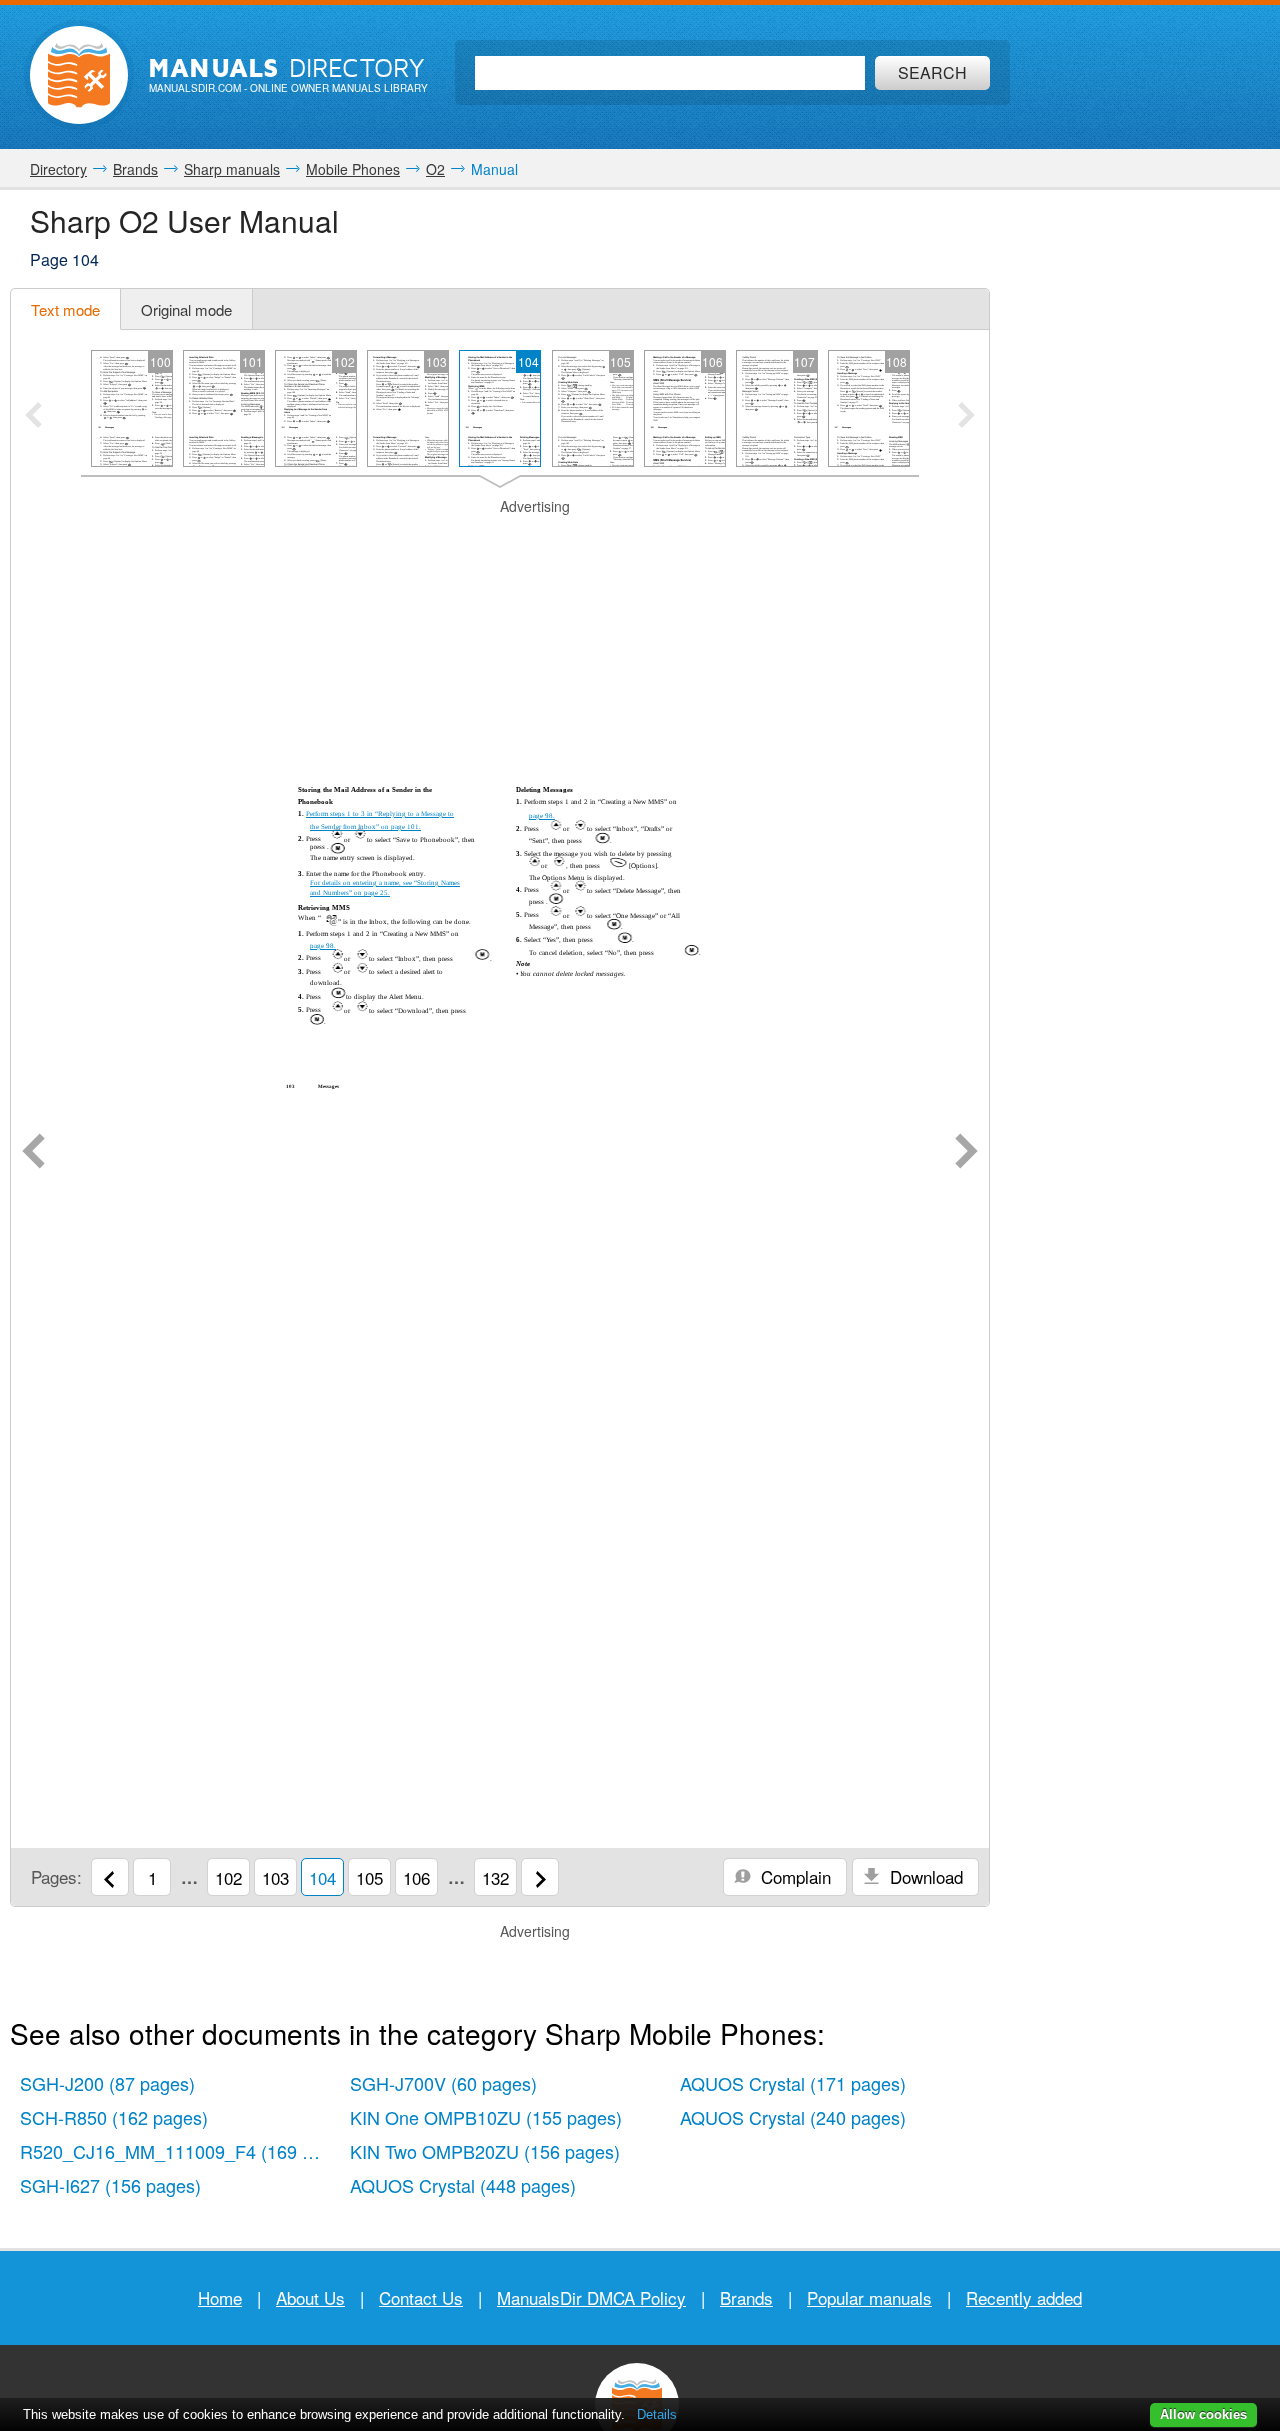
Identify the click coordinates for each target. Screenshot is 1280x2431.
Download (924, 1876)
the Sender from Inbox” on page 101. (365, 827)
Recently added (1024, 2297)
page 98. (323, 946)
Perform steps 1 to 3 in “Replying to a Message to (380, 814)
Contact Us (421, 2297)
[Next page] (966, 1153)
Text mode (65, 309)
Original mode (186, 309)
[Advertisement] (500, 542)
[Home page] (79, 75)
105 (369, 1877)
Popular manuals (869, 2297)
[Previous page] (33, 1153)
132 (495, 1877)
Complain (793, 1876)
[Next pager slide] (966, 417)
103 (275, 1877)
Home (220, 2297)
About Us (310, 2297)
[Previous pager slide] (33, 417)
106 (416, 1877)
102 (228, 1877)
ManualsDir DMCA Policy (591, 2297)
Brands (746, 2297)
